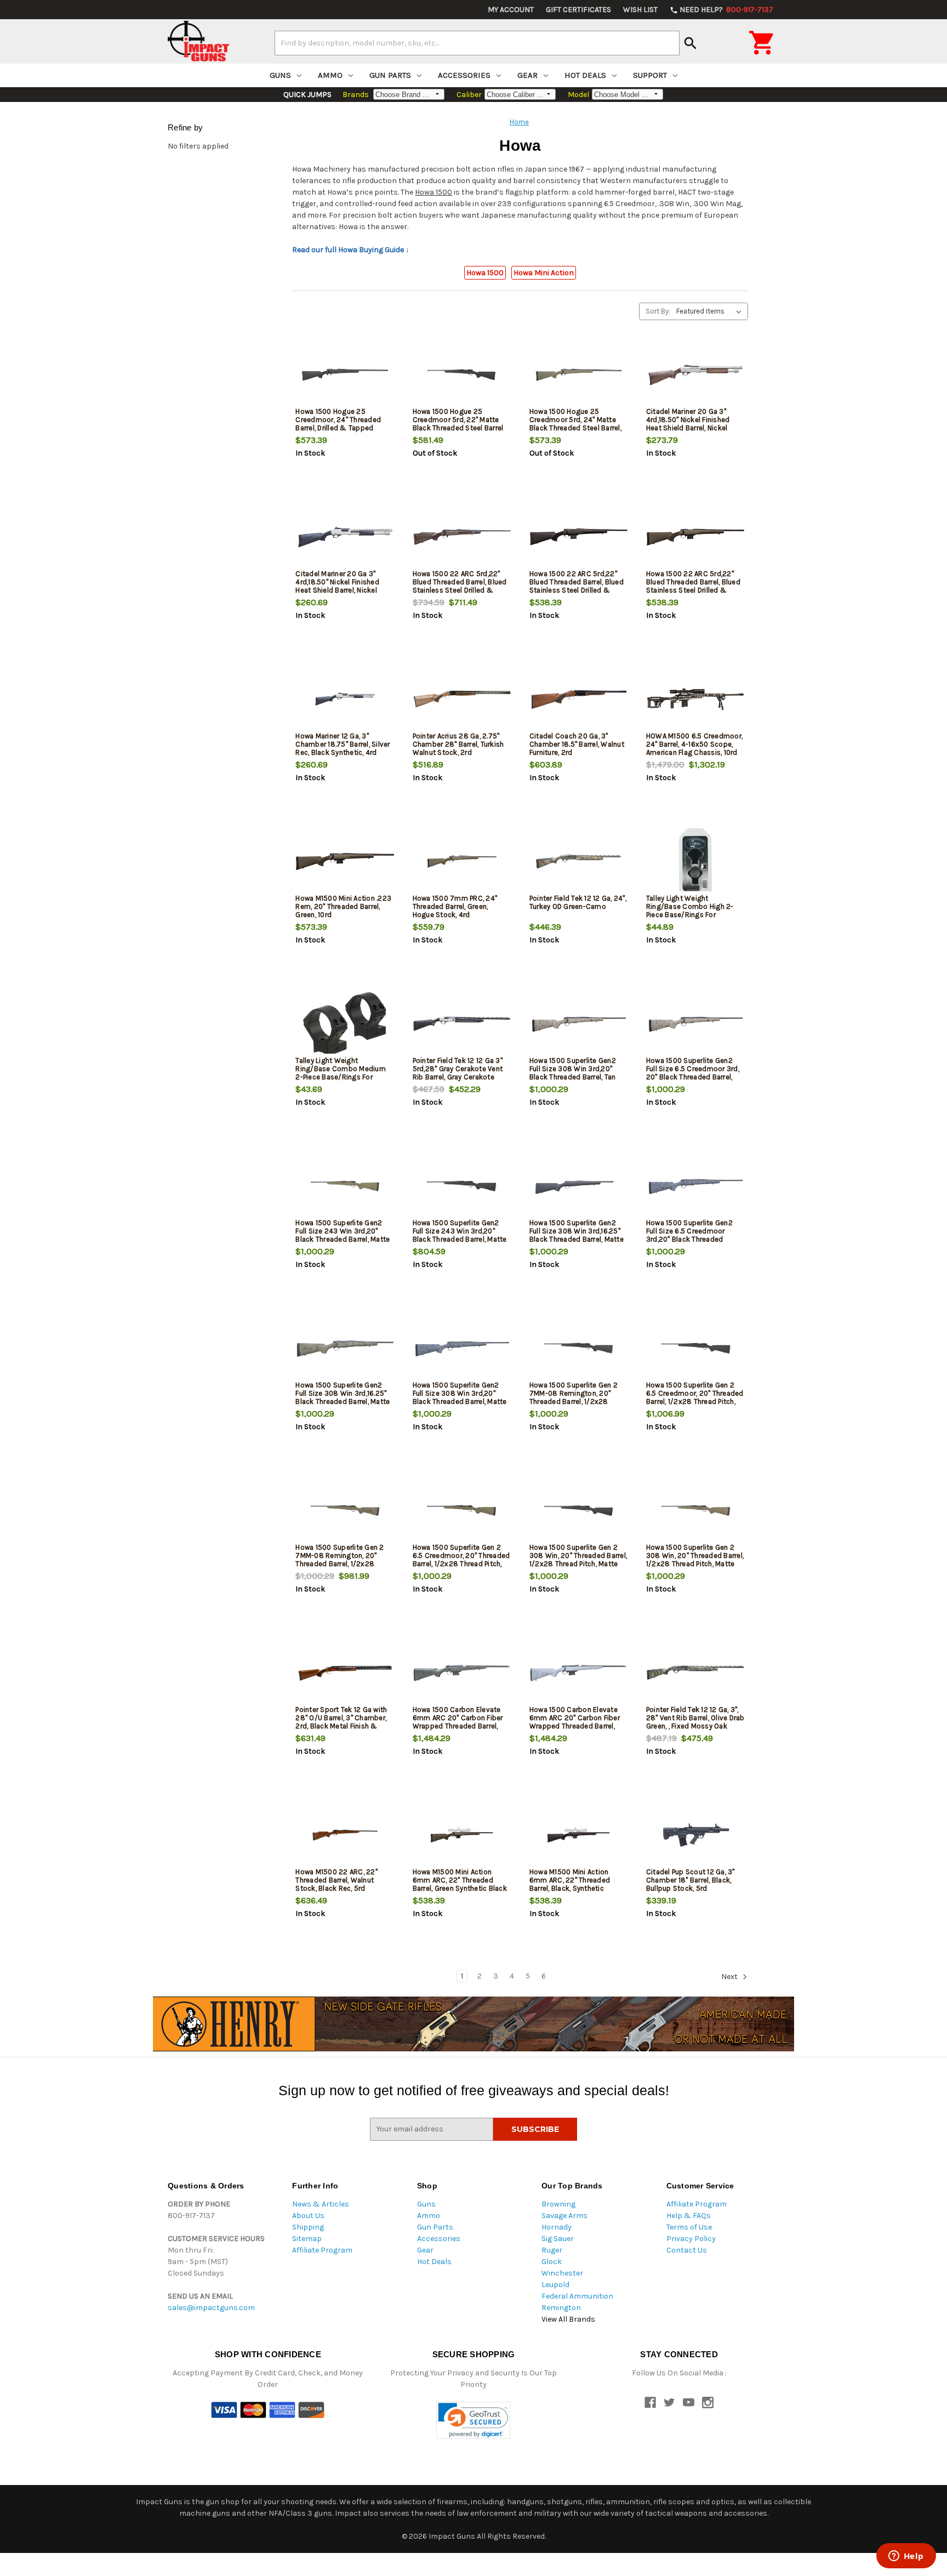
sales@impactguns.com (211, 2308)
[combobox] (477, 43)
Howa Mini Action (544, 273)
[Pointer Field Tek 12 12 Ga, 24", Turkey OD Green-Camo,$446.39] (579, 861)
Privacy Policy (691, 2239)
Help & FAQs (689, 2216)
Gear (527, 75)
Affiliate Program (322, 2250)
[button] (473, 2421)
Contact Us (687, 2250)
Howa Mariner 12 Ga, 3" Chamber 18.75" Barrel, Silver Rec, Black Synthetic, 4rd (343, 744)
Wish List (640, 10)
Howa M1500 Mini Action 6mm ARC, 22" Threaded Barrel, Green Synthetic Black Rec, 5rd (460, 1884)
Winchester (562, 2273)
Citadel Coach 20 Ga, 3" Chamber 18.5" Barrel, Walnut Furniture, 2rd (577, 744)
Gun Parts (390, 75)
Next (730, 1977)
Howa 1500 (433, 192)
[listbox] (711, 311)
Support (650, 75)
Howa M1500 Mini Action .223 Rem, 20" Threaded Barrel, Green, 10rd (343, 906)
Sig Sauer (558, 2239)
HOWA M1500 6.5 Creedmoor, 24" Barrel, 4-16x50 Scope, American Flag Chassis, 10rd (694, 744)
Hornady (557, 2227)
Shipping (308, 2227)
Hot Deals (585, 75)
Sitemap (307, 2239)
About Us (308, 2216)
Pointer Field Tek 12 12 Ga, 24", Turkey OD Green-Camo (578, 902)
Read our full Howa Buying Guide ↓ (351, 250)
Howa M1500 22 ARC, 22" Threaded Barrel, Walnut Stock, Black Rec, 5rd (336, 1880)
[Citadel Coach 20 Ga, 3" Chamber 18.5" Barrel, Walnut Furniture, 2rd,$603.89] (579, 699)
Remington (561, 2308)
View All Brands (568, 2319)
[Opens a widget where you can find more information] (906, 2557)
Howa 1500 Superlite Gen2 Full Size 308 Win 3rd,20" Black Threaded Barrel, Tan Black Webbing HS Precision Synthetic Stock (576, 1077)
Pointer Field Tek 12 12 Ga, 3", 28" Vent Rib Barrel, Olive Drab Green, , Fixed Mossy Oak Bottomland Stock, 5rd (695, 1722)
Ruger (552, 2250)
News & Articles (321, 2204)
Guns (280, 75)
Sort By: (658, 311)
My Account (511, 10)
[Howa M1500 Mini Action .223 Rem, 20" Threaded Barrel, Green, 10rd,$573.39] (345, 861)
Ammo (330, 75)
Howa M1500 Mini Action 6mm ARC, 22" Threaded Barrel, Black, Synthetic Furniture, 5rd (570, 1884)
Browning (558, 2204)
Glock (552, 2262)
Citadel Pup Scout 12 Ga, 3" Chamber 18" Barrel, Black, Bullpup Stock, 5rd (691, 1880)
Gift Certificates (578, 10)
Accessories (464, 75)
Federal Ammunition (577, 2296)
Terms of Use (689, 2227)
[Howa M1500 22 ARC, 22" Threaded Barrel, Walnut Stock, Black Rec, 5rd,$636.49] (345, 1835)
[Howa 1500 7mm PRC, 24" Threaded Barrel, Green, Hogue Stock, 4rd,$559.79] (462, 861)
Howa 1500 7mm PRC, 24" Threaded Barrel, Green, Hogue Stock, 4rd (455, 906)
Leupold (555, 2285)
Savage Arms (564, 2216)
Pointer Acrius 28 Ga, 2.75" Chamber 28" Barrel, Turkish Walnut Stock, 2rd (458, 744)
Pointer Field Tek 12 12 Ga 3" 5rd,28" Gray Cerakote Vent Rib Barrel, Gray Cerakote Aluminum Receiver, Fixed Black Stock (458, 1077)
